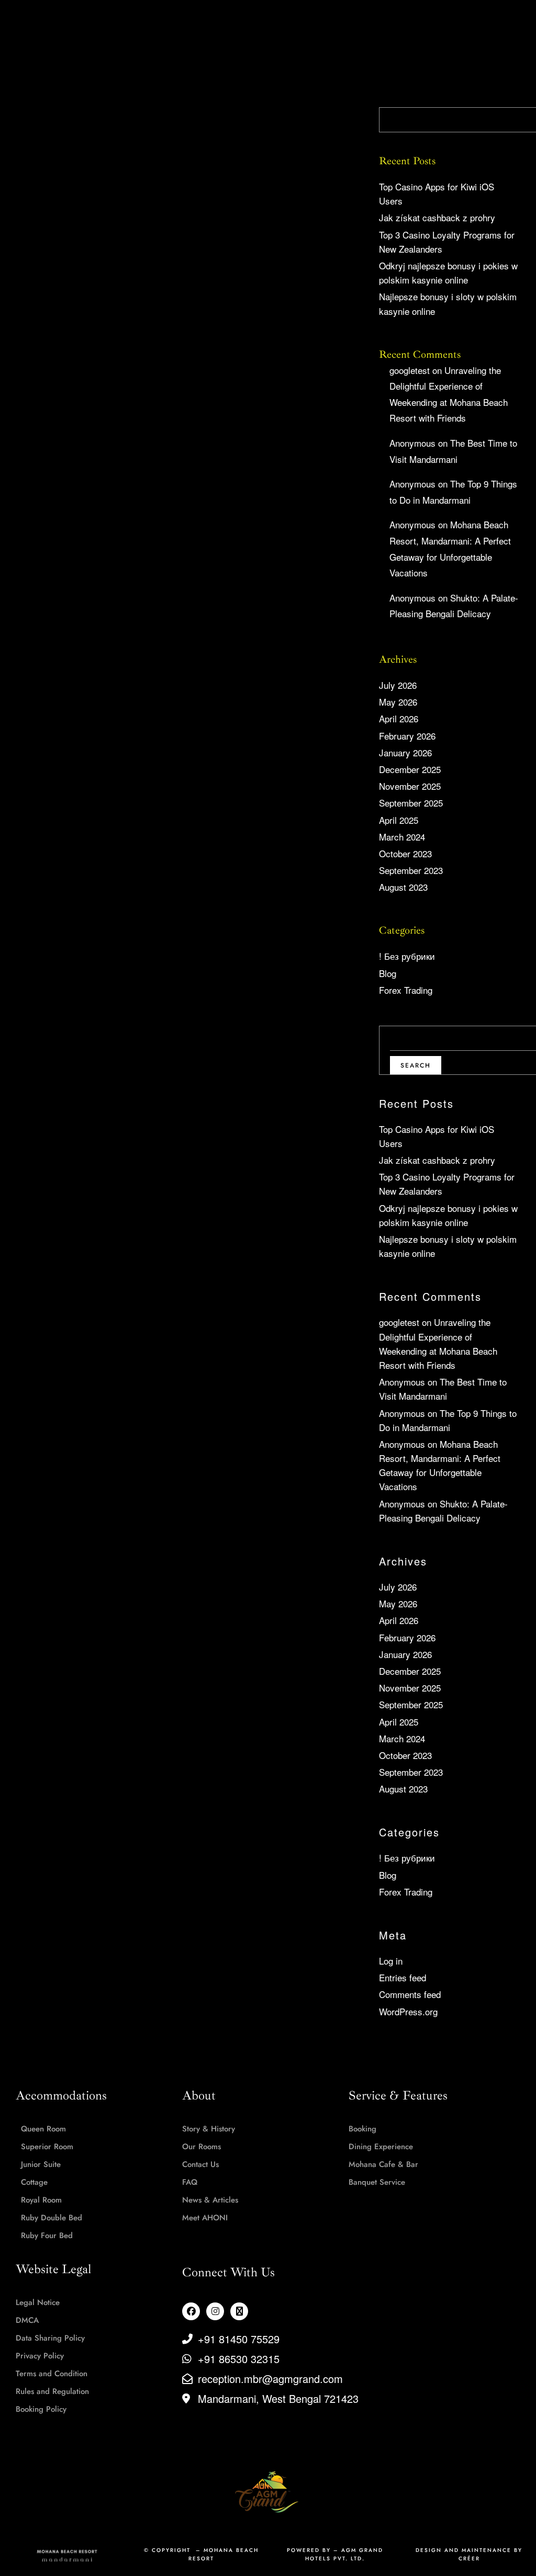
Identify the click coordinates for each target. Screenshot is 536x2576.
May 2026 (398, 702)
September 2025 (411, 803)
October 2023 (405, 853)
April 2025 (399, 820)
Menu (47, 23)
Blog (388, 973)
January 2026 (405, 752)
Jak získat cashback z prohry (437, 217)
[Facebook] (191, 2311)
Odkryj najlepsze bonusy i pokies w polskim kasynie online (448, 273)
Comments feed (410, 1994)
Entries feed (403, 1977)
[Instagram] (215, 2311)
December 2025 (410, 769)
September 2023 (411, 870)
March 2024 (402, 837)
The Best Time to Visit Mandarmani (443, 1389)
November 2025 (410, 786)
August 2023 (403, 887)
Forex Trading (406, 990)
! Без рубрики (407, 956)
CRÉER (469, 2558)
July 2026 (398, 685)
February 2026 (407, 736)
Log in (391, 1961)
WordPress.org (408, 2011)
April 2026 (399, 718)
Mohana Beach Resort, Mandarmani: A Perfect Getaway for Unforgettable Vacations (440, 1465)
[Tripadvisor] (239, 2311)
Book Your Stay (485, 23)
